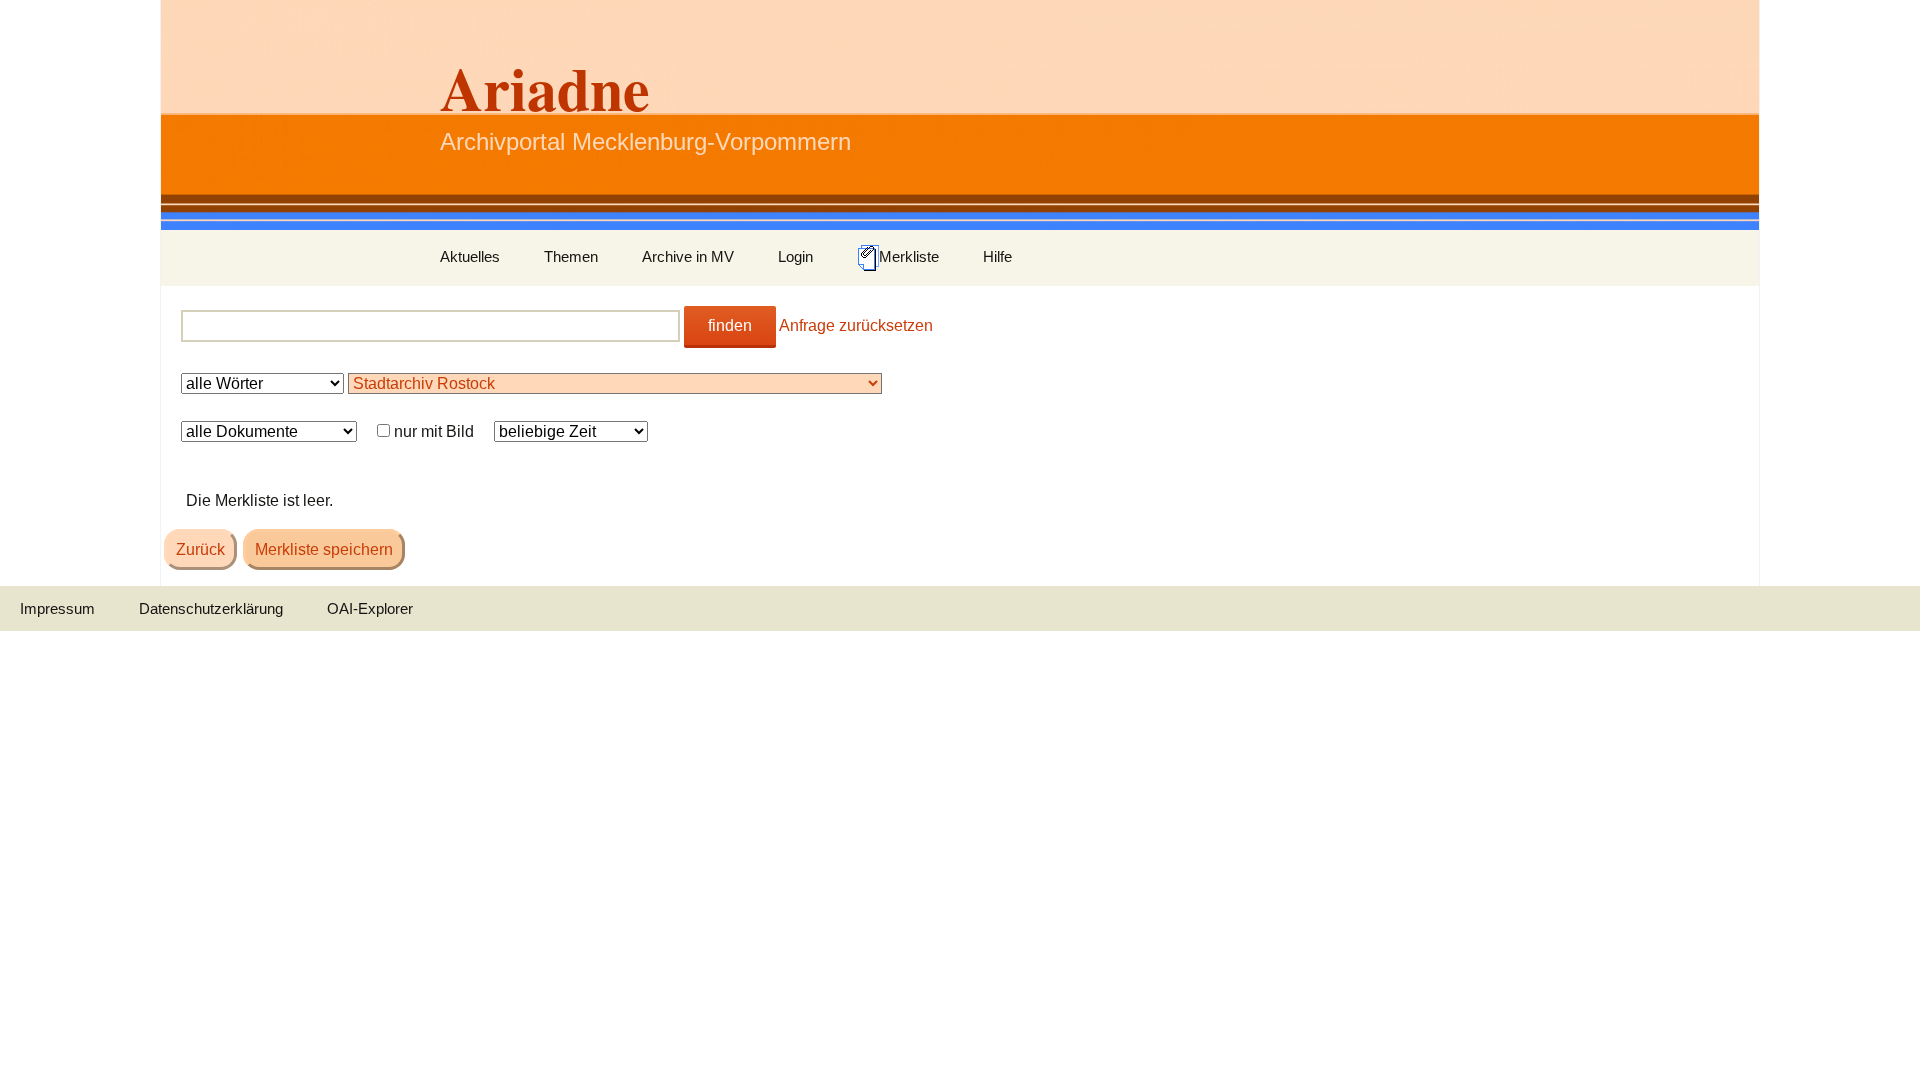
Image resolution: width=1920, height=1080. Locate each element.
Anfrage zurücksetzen (856, 325)
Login (795, 256)
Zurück (200, 549)
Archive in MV (688, 256)
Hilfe (997, 256)
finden (730, 325)
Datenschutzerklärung (211, 608)
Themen (571, 256)
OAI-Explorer (370, 608)
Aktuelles (470, 256)
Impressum (57, 608)
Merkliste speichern (324, 549)
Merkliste (909, 256)
